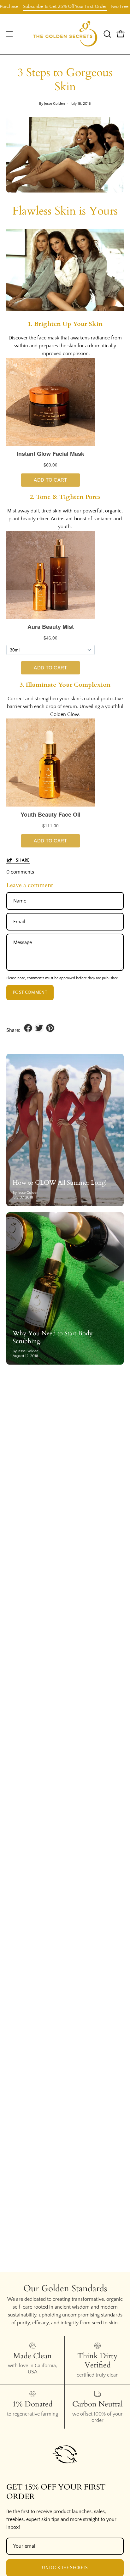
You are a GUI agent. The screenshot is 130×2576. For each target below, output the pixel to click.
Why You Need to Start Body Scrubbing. (53, 1337)
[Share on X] (39, 1028)
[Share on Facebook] (28, 1028)
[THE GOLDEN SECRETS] (65, 34)
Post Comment (30, 992)
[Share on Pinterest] (50, 1028)
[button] (107, 34)
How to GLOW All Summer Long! (60, 1183)
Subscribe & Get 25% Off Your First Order (49, 6)
